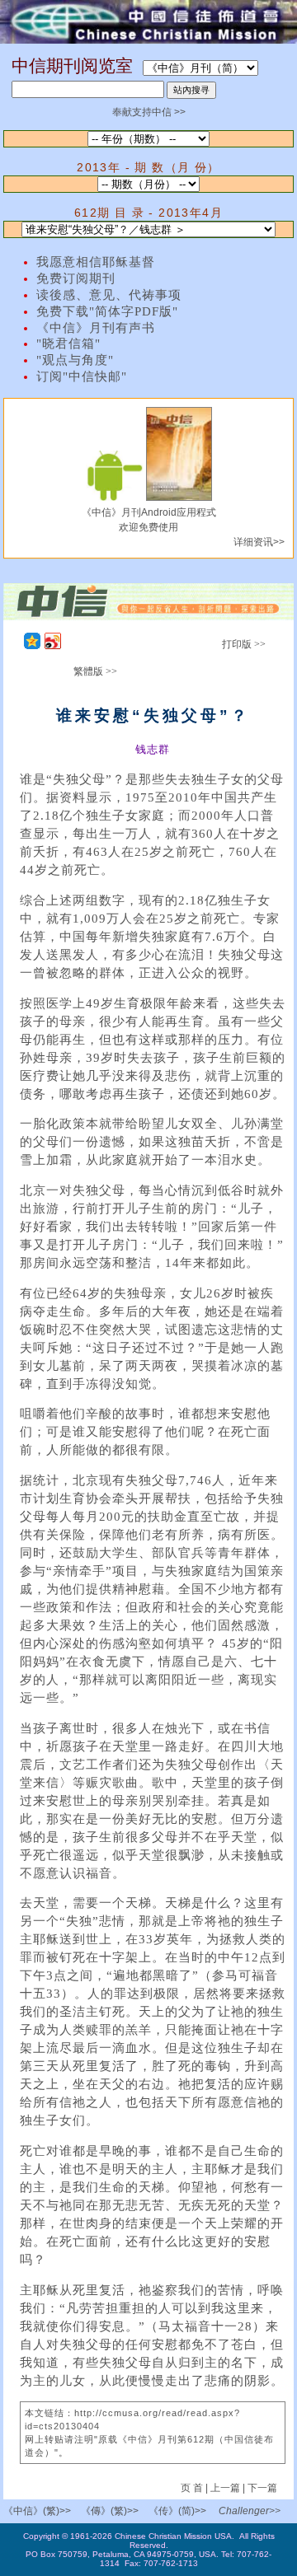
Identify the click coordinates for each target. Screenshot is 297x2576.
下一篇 (262, 2488)
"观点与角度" (75, 360)
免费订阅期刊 (76, 278)
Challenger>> (250, 2511)
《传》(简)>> (177, 2511)
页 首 (193, 2488)
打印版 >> (244, 644)
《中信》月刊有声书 (96, 328)
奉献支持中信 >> (149, 112)
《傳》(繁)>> (110, 2511)
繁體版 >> (95, 671)
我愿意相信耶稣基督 (96, 262)
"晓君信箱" (68, 344)
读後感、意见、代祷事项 (109, 295)
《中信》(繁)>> (37, 2511)
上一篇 (225, 2488)
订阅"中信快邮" (82, 376)
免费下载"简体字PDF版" (107, 311)
